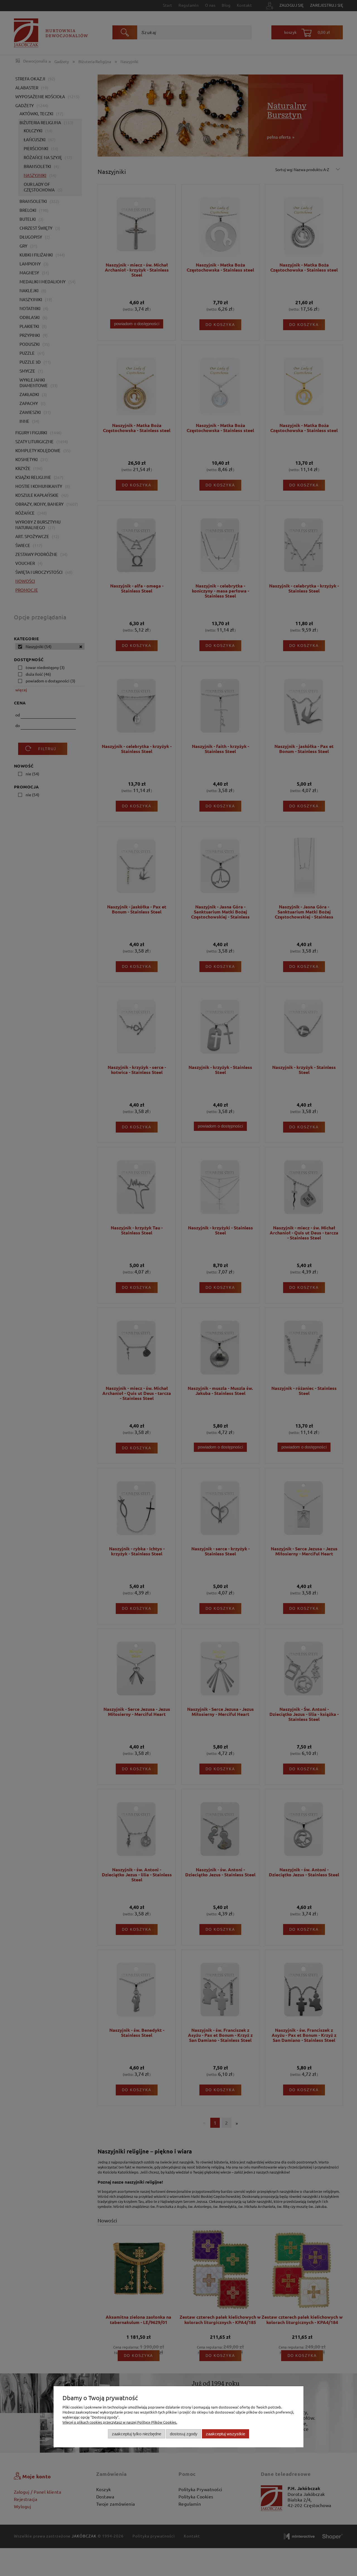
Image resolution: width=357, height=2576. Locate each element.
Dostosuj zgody (184, 2434)
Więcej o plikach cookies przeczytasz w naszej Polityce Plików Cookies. (120, 2422)
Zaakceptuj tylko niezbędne (137, 2434)
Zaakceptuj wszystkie (225, 2434)
